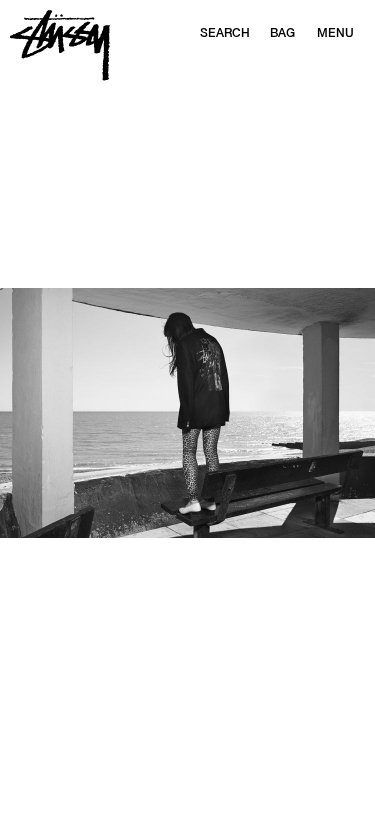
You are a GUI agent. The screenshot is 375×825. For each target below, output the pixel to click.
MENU (335, 33)
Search (225, 33)
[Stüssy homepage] (60, 45)
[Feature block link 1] (187, 413)
